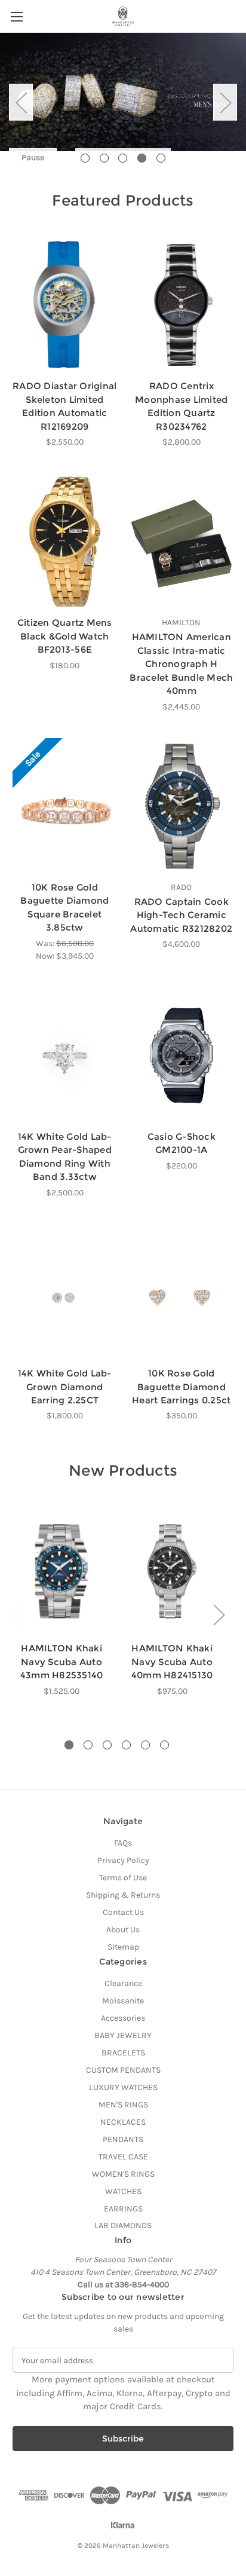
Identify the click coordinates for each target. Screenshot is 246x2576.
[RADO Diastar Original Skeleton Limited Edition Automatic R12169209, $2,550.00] (65, 305)
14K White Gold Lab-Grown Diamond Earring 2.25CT (65, 1387)
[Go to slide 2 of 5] (104, 158)
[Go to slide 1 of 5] (85, 158)
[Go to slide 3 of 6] (107, 1745)
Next (225, 102)
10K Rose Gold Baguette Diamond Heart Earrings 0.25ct (181, 1387)
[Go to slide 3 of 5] (123, 158)
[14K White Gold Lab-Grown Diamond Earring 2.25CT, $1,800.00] (65, 1292)
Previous (21, 102)
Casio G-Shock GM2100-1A (182, 1143)
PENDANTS (123, 2139)
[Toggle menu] (16, 16)
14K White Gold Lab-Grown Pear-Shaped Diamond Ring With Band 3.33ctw (65, 1157)
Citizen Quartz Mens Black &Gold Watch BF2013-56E (65, 636)
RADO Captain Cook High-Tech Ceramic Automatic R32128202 (181, 915)
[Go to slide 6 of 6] (164, 1745)
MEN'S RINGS (123, 2105)
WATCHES (123, 2191)
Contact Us (123, 1912)
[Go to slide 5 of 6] (145, 1745)
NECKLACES (123, 2122)
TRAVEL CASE (123, 2157)
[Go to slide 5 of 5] (161, 158)
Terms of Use (123, 1878)
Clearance (123, 1983)
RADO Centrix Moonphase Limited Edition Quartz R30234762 (181, 406)
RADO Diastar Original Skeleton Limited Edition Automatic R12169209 (64, 406)
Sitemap (123, 1947)
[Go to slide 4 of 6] (126, 1745)
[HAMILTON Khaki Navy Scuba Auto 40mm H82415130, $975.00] (172, 1571)
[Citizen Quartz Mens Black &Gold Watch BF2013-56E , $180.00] (65, 541)
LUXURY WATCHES (123, 2087)
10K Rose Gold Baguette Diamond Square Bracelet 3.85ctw (64, 908)
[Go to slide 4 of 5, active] (142, 158)
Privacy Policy (123, 1860)
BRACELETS (123, 2053)
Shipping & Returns (123, 1895)
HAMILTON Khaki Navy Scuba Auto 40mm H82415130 (172, 1662)
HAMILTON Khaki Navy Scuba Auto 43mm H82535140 (62, 1662)
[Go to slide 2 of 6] (88, 1745)
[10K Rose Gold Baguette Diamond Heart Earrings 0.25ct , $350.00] (182, 1292)
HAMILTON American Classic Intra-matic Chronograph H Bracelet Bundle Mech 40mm (181, 664)
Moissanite (123, 2001)
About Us (123, 1930)
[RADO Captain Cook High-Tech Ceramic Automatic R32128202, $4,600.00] (182, 806)
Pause (33, 157)
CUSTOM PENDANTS (123, 2070)
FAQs (123, 1843)
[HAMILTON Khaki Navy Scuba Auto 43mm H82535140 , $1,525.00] (61, 1571)
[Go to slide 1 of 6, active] (69, 1745)
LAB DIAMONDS (123, 2225)
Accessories (123, 2018)
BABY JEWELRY (123, 2035)
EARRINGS (123, 2209)
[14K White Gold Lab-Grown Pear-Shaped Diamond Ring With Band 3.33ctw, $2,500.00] (65, 1056)
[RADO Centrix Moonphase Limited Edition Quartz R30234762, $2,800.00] (182, 305)
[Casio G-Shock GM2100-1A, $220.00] (182, 1056)
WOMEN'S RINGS (123, 2174)
